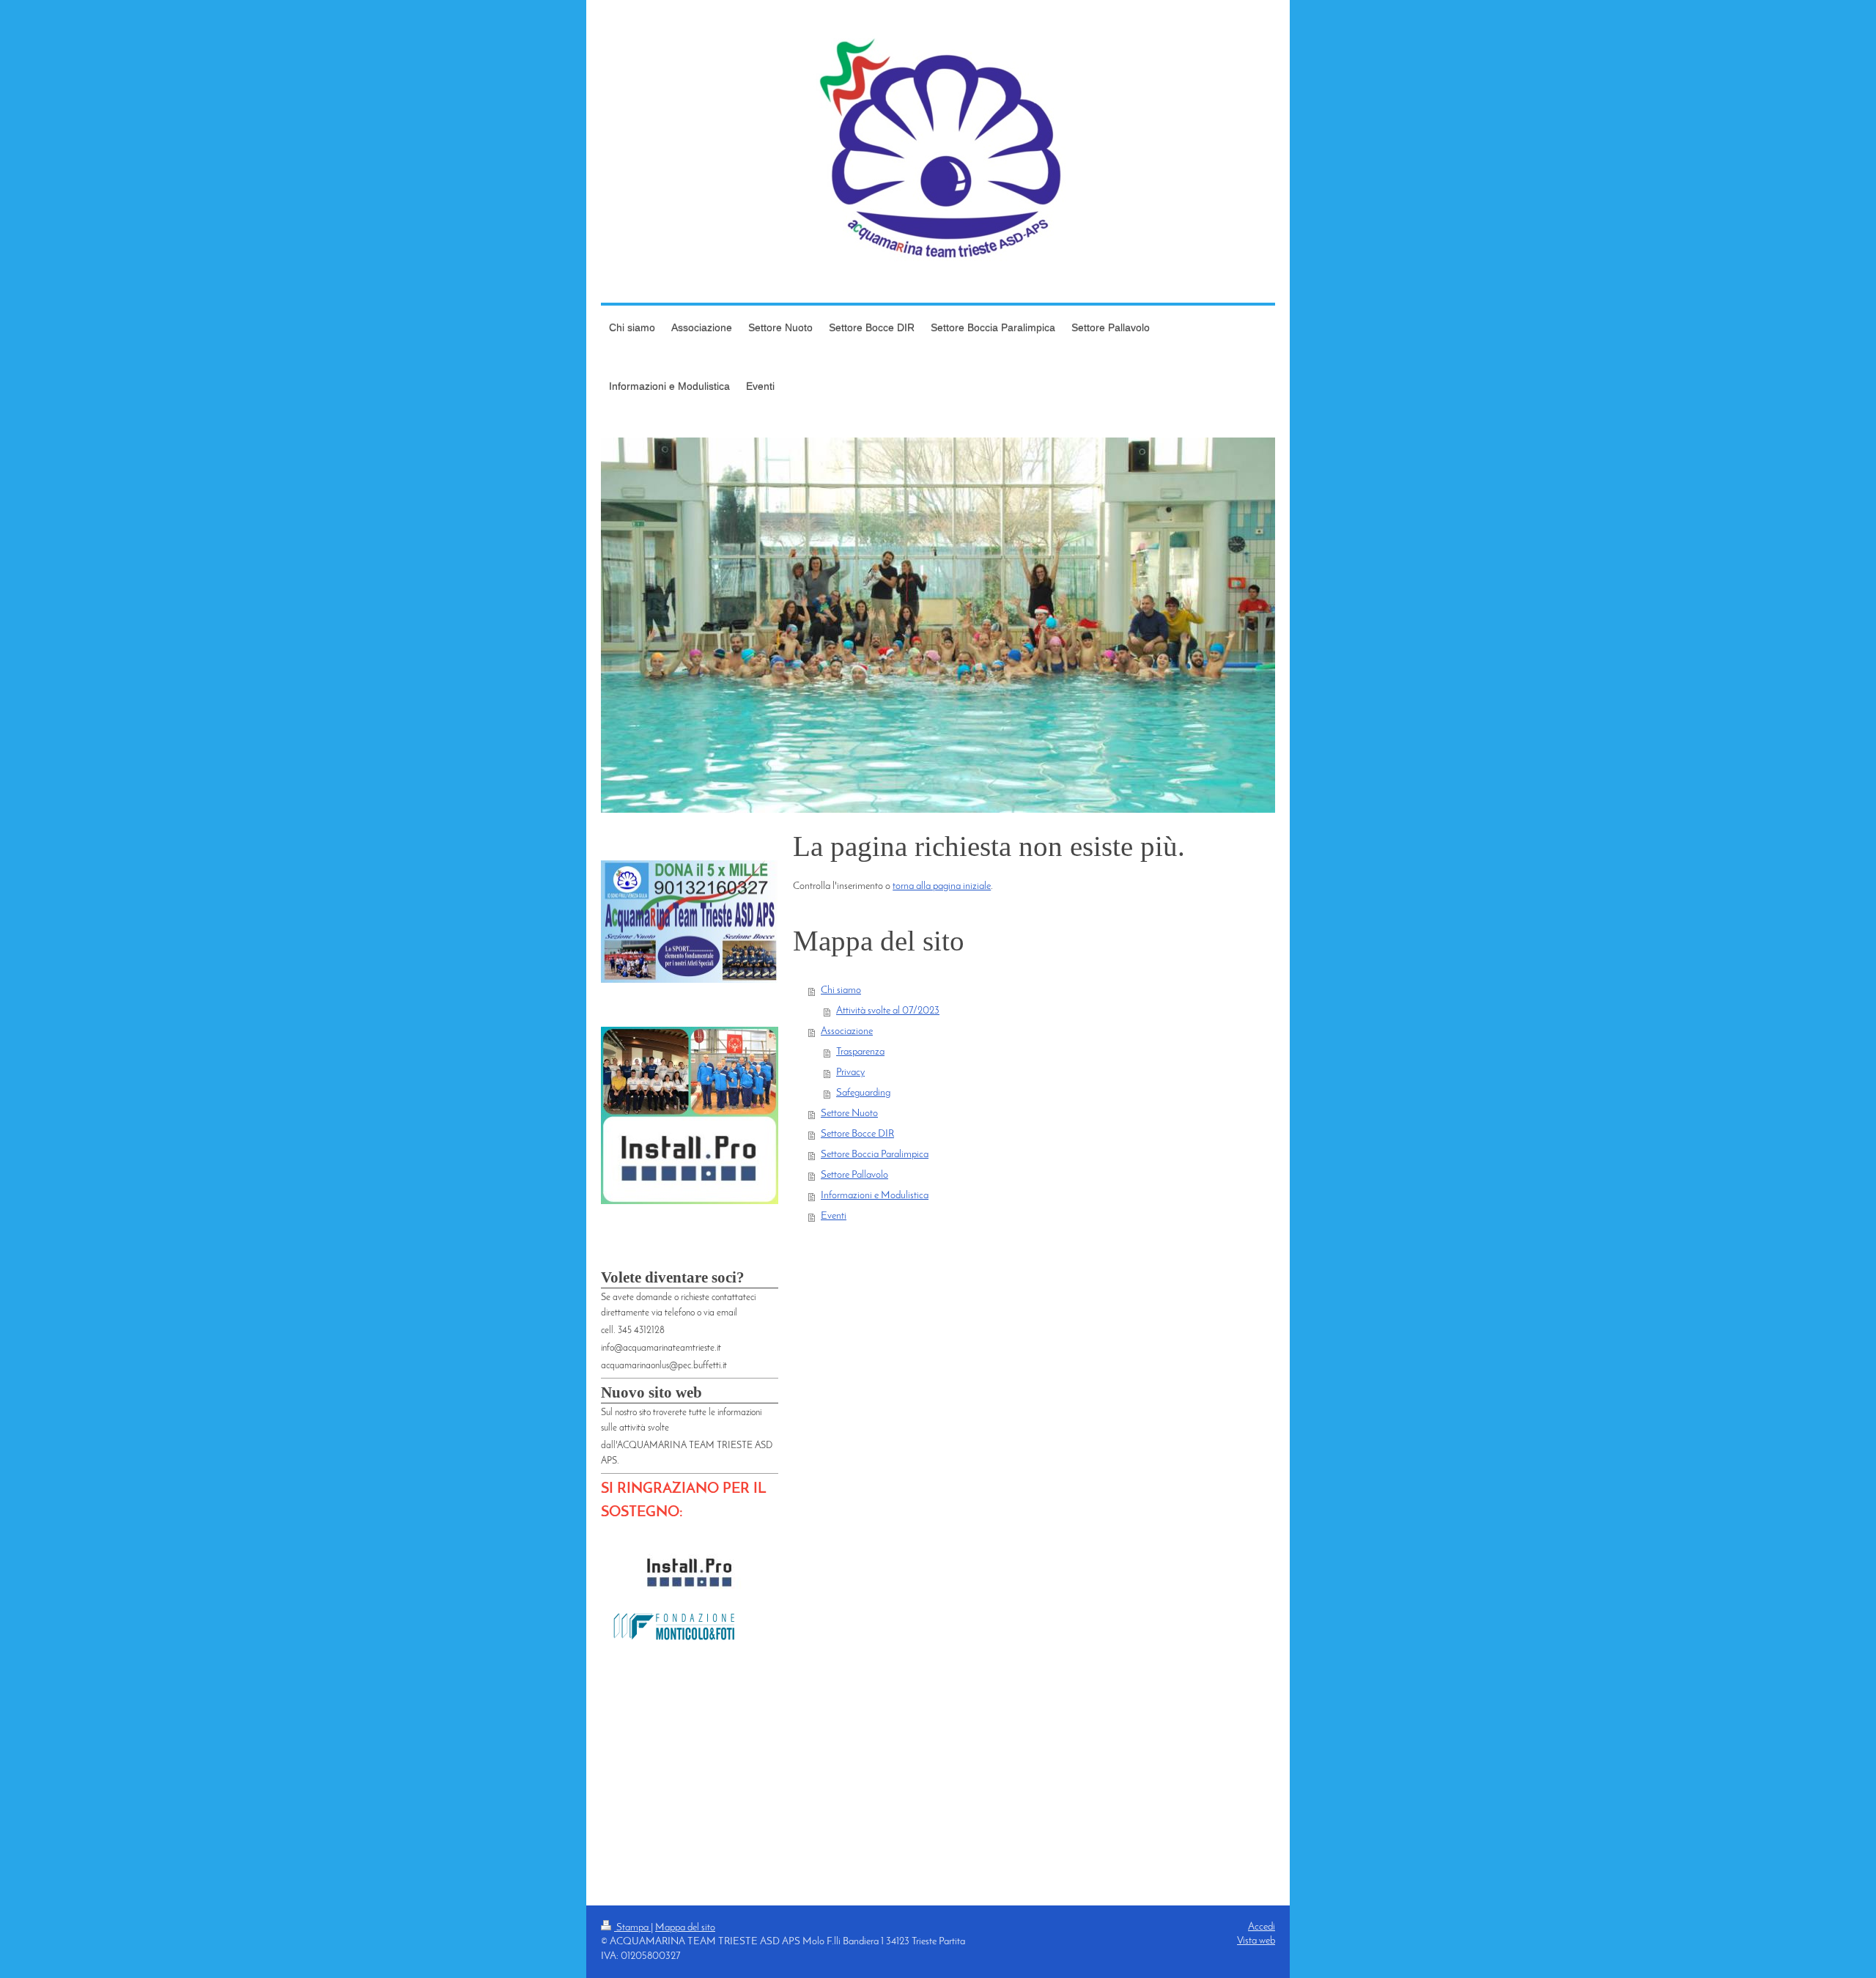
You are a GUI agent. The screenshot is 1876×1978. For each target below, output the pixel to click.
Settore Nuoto (849, 1114)
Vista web (1256, 1941)
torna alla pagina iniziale (942, 886)
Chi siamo (841, 990)
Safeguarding (863, 1093)
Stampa (632, 1928)
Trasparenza (860, 1052)
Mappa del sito (685, 1928)
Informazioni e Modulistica (875, 1196)
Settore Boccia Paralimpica (875, 1155)
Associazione (847, 1032)
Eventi (834, 1216)
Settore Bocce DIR (857, 1134)
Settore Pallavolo (854, 1175)
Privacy (850, 1073)
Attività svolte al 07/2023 (888, 1011)
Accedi (1262, 1927)
